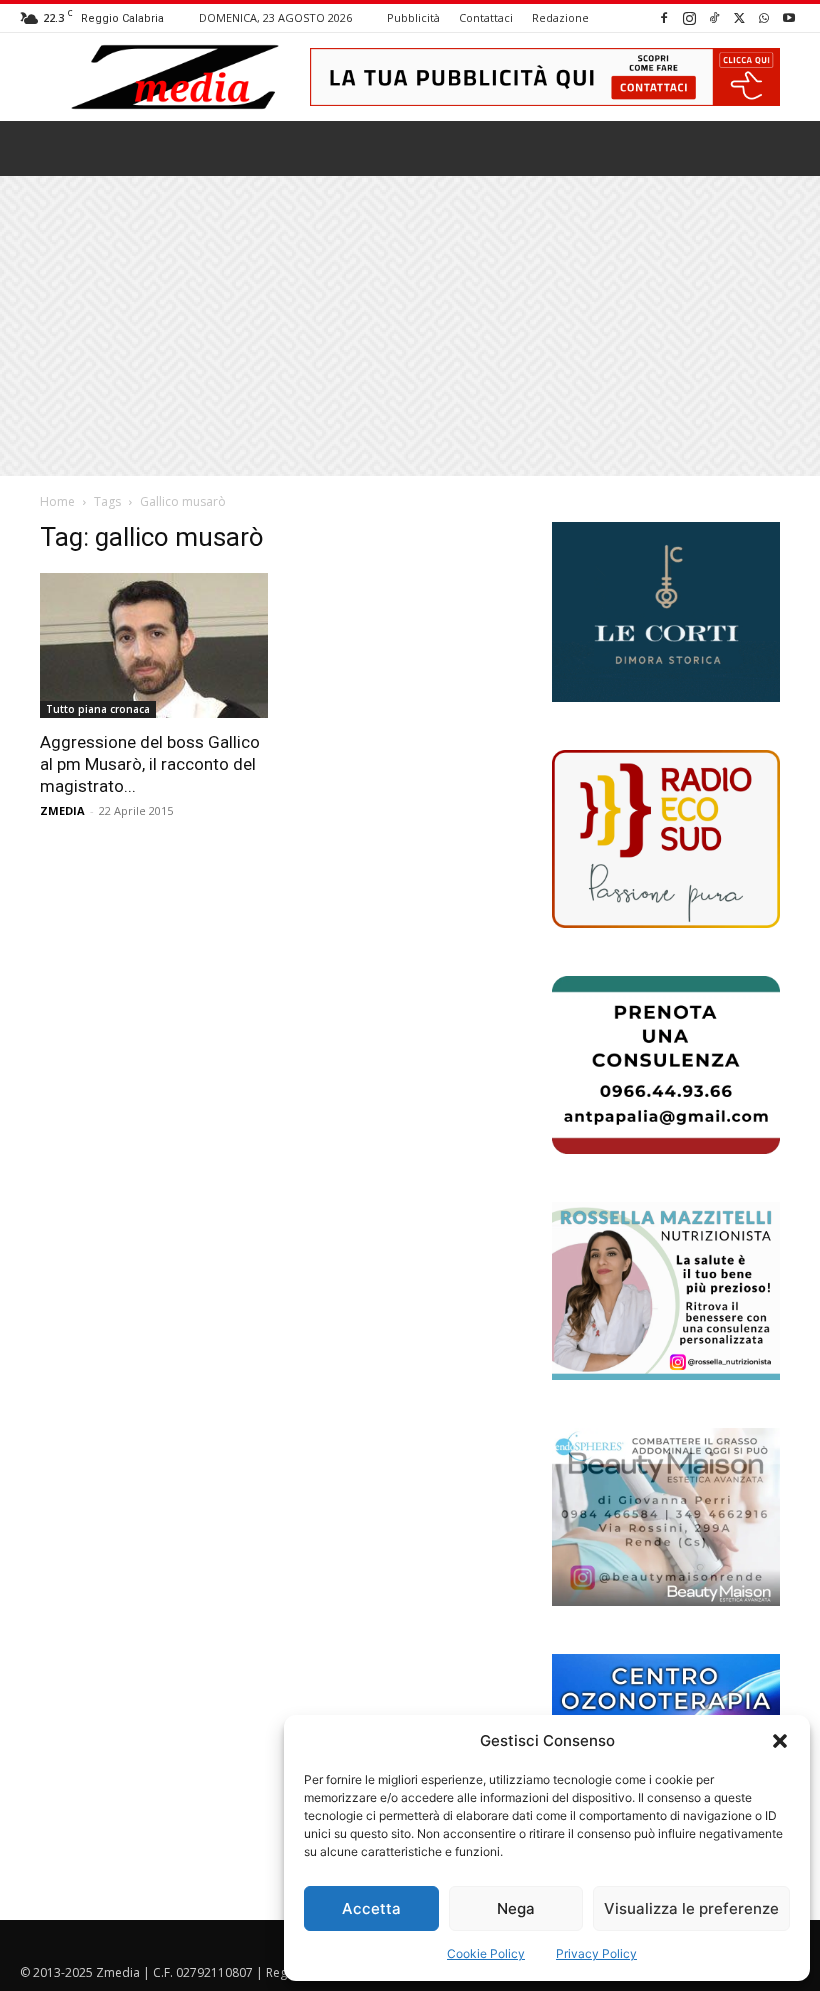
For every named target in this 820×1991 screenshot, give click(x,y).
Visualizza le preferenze (691, 1908)
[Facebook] (664, 17)
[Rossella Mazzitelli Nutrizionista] (666, 1291)
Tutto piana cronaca (98, 709)
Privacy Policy (596, 1953)
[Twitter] (739, 17)
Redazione (560, 17)
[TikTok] (714, 17)
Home (57, 501)
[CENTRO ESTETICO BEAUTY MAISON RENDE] (666, 1517)
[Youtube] (789, 17)
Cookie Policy (486, 1953)
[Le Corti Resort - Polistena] (666, 612)
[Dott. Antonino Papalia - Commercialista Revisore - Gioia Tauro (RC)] (666, 1065)
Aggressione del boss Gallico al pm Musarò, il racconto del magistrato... (150, 764)
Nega (516, 1908)
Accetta (371, 1908)
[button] (780, 1741)
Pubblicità (413, 17)
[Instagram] (689, 17)
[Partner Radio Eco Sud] (666, 839)
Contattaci (486, 17)
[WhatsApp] (764, 17)
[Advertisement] (410, 326)
